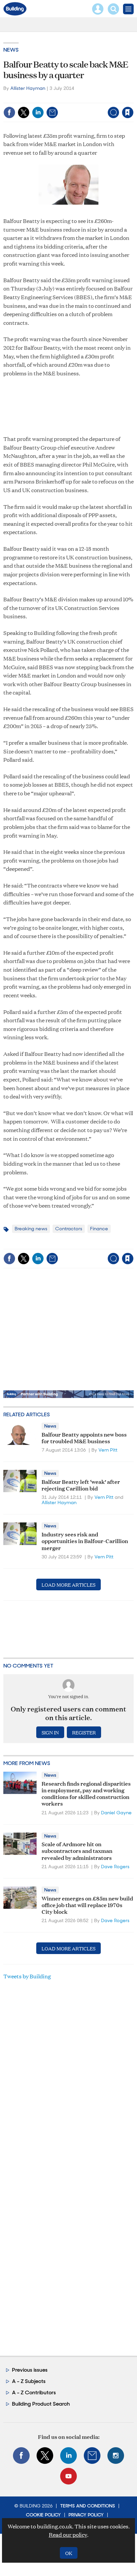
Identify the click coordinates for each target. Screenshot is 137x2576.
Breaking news (31, 1229)
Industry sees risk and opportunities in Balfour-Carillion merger (85, 1541)
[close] (133, 98)
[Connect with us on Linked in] (68, 2456)
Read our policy (68, 2535)
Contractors (69, 1229)
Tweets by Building (27, 1976)
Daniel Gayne (116, 1813)
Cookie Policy (43, 2515)
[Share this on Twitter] (24, 112)
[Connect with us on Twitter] (45, 2456)
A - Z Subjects (29, 2381)
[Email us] (92, 2456)
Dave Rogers (115, 1867)
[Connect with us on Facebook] (21, 2456)
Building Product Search (41, 2404)
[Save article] (128, 112)
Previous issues (30, 2370)
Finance (99, 1229)
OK (69, 2553)
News (11, 50)
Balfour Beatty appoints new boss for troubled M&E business (84, 1437)
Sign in (44, 98)
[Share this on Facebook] (9, 112)
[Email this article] (52, 112)
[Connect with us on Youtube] (68, 2476)
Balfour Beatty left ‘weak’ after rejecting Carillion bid (81, 1485)
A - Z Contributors (34, 2392)
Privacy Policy (86, 2515)
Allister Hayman (28, 88)
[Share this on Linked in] (38, 112)
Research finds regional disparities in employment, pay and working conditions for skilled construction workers (86, 1793)
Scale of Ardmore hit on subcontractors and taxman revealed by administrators (77, 1851)
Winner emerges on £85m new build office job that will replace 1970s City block (87, 1905)
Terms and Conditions (88, 2506)
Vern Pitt (108, 1450)
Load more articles (68, 1585)
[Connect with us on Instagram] (116, 2456)
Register (84, 1732)
